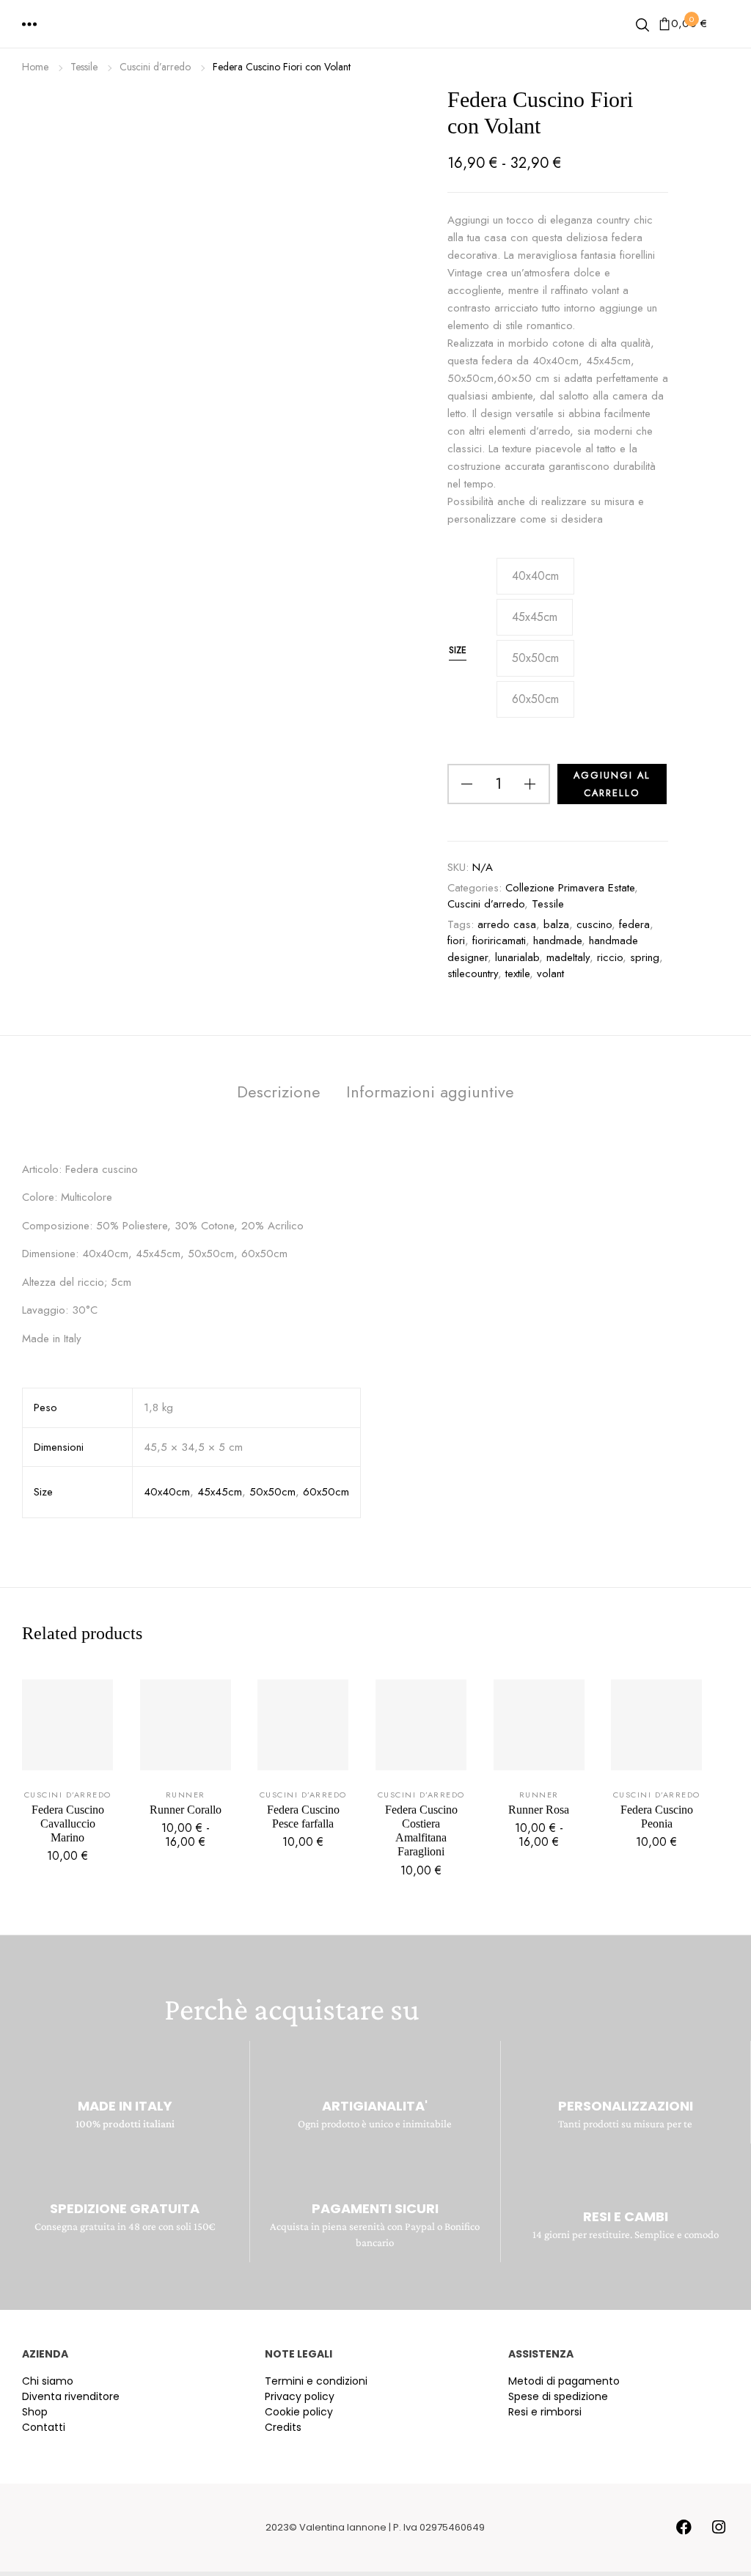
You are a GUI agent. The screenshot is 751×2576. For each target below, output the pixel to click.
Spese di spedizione (558, 2396)
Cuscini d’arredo (155, 67)
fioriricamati (499, 941)
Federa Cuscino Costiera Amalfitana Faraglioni (421, 1831)
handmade (557, 941)
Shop (35, 2412)
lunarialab (517, 957)
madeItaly (568, 957)
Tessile (84, 67)
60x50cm (326, 1492)
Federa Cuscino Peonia (657, 1817)
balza (556, 924)
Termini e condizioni (316, 2381)
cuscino (594, 924)
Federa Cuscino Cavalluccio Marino (68, 1824)
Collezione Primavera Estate (570, 888)
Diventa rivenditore (71, 2396)
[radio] (535, 576)
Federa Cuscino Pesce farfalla (303, 1817)
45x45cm (220, 1492)
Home (35, 67)
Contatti (44, 2427)
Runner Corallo (186, 1810)
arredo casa (507, 924)
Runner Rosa (539, 1810)
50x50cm (272, 1492)
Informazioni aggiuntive (430, 1092)
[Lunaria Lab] (375, 26)
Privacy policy (300, 2396)
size (458, 650)
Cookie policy (299, 2412)
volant (550, 974)
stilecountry (473, 974)
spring (645, 957)
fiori (456, 941)
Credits (283, 2427)
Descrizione (279, 1092)
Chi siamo (48, 2381)
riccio (610, 957)
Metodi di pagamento (564, 2381)
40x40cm (167, 1492)
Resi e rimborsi (545, 2412)
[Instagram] (719, 2528)
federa (634, 924)
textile (517, 974)
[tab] (279, 1095)
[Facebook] (684, 2528)
